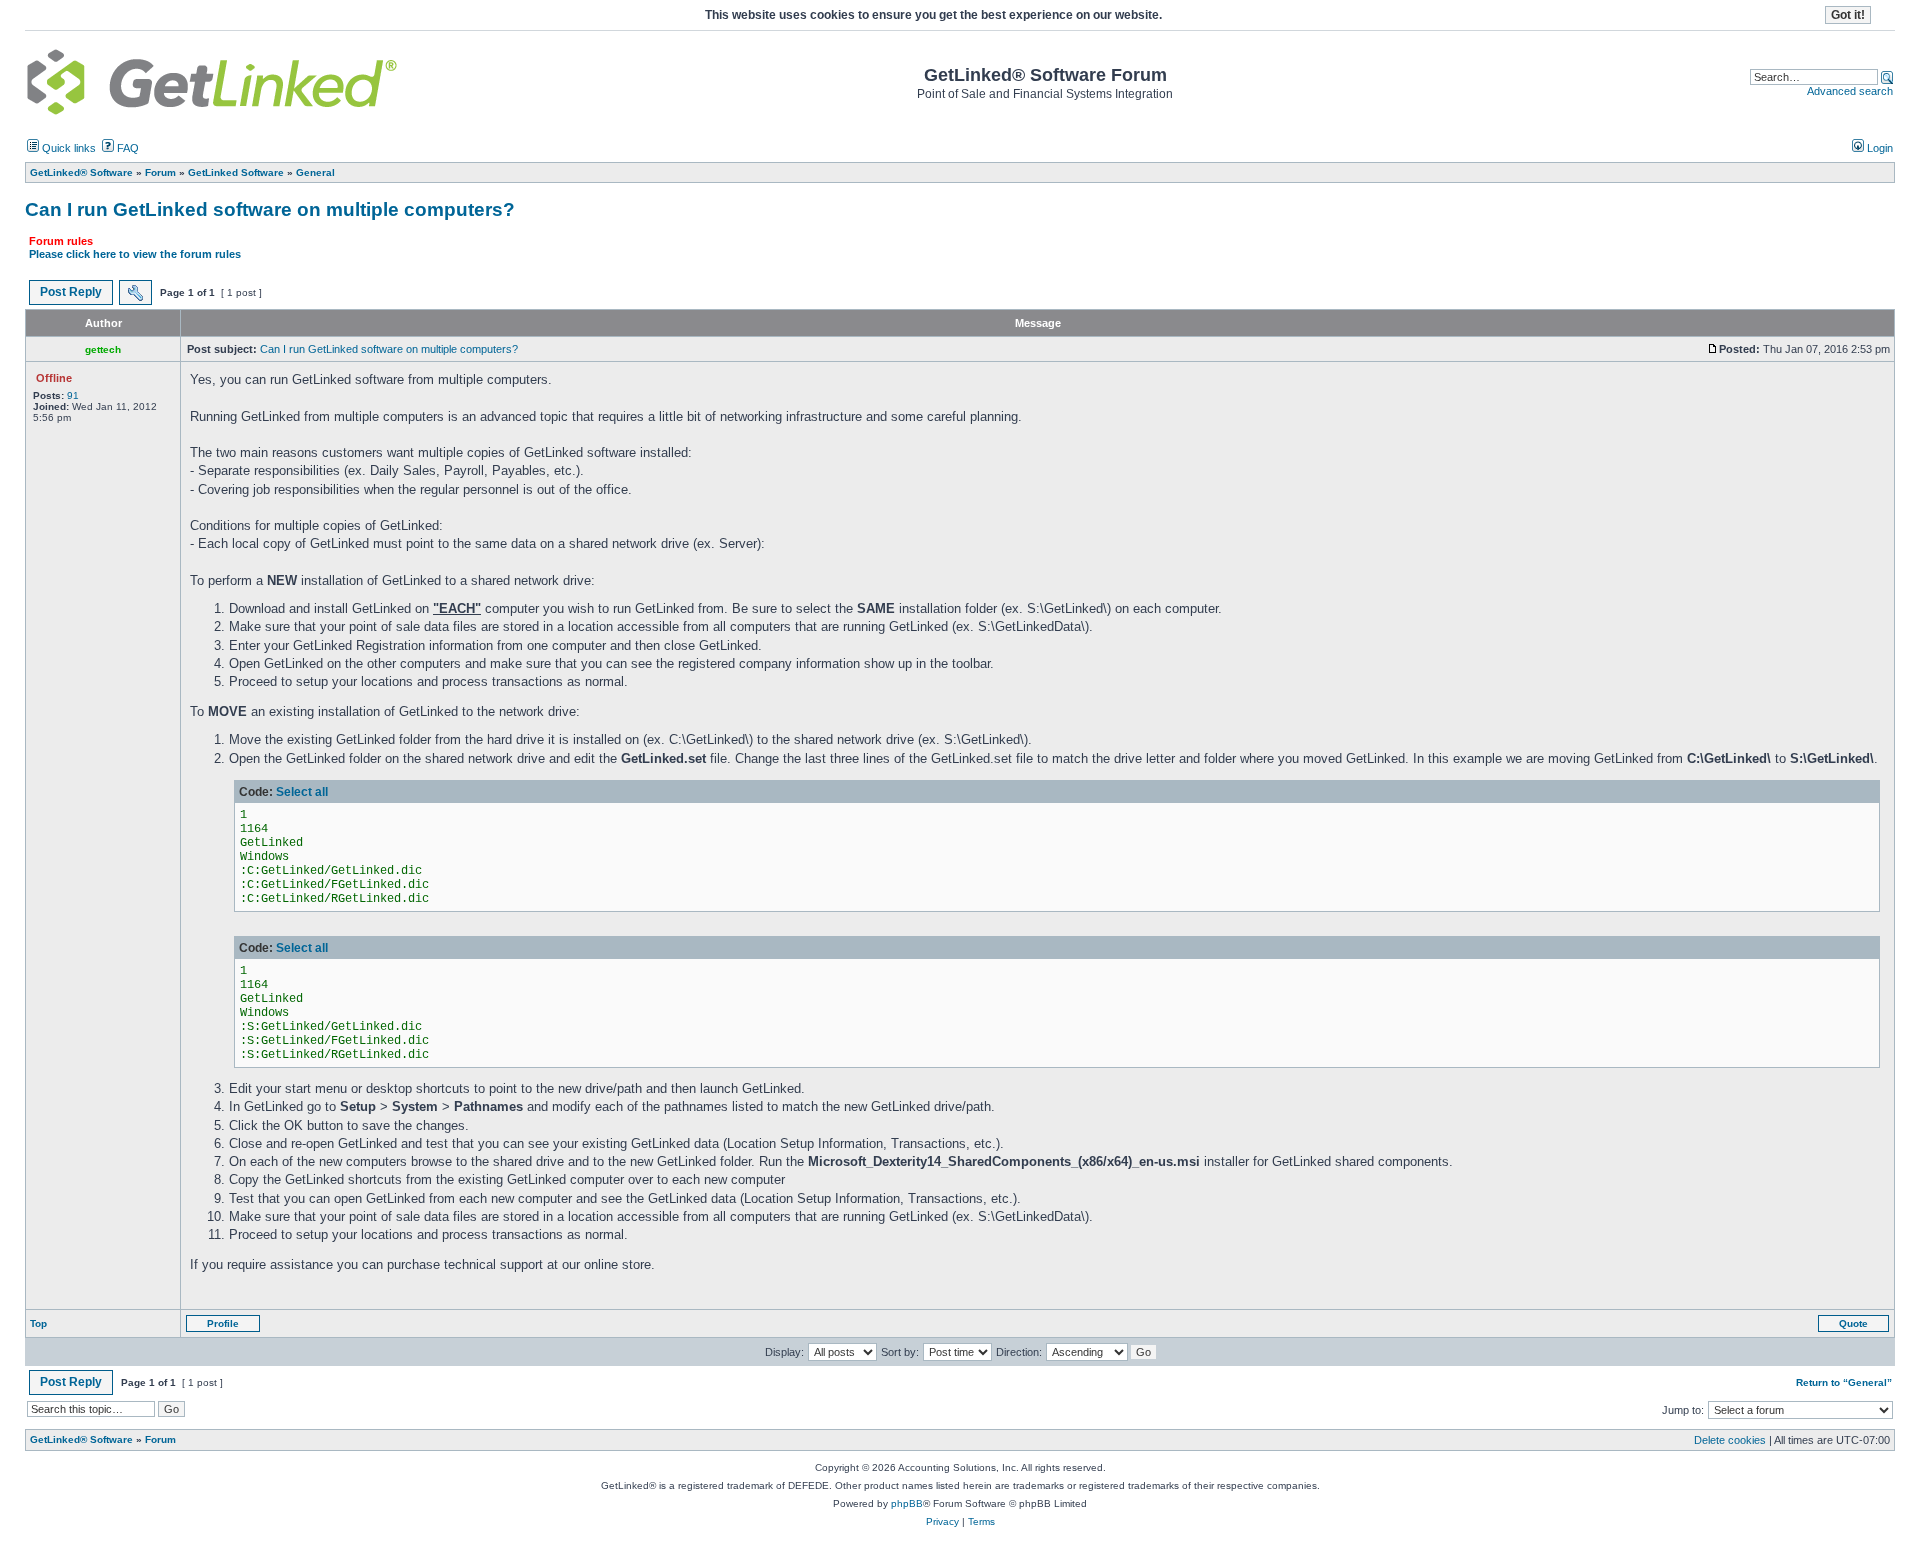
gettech (103, 349)
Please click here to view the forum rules (135, 254)
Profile (223, 1323)
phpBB (907, 1503)
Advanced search (1850, 91)
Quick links (67, 148)
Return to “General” (1844, 1382)
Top (38, 1323)
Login (1878, 148)
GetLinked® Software (81, 1439)
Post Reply (71, 292)
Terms (981, 1521)
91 (73, 395)
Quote (1853, 1323)
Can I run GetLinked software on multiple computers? (270, 209)
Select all (302, 791)
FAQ (126, 148)
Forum (160, 1439)
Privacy (942, 1521)
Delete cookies (1730, 1440)
